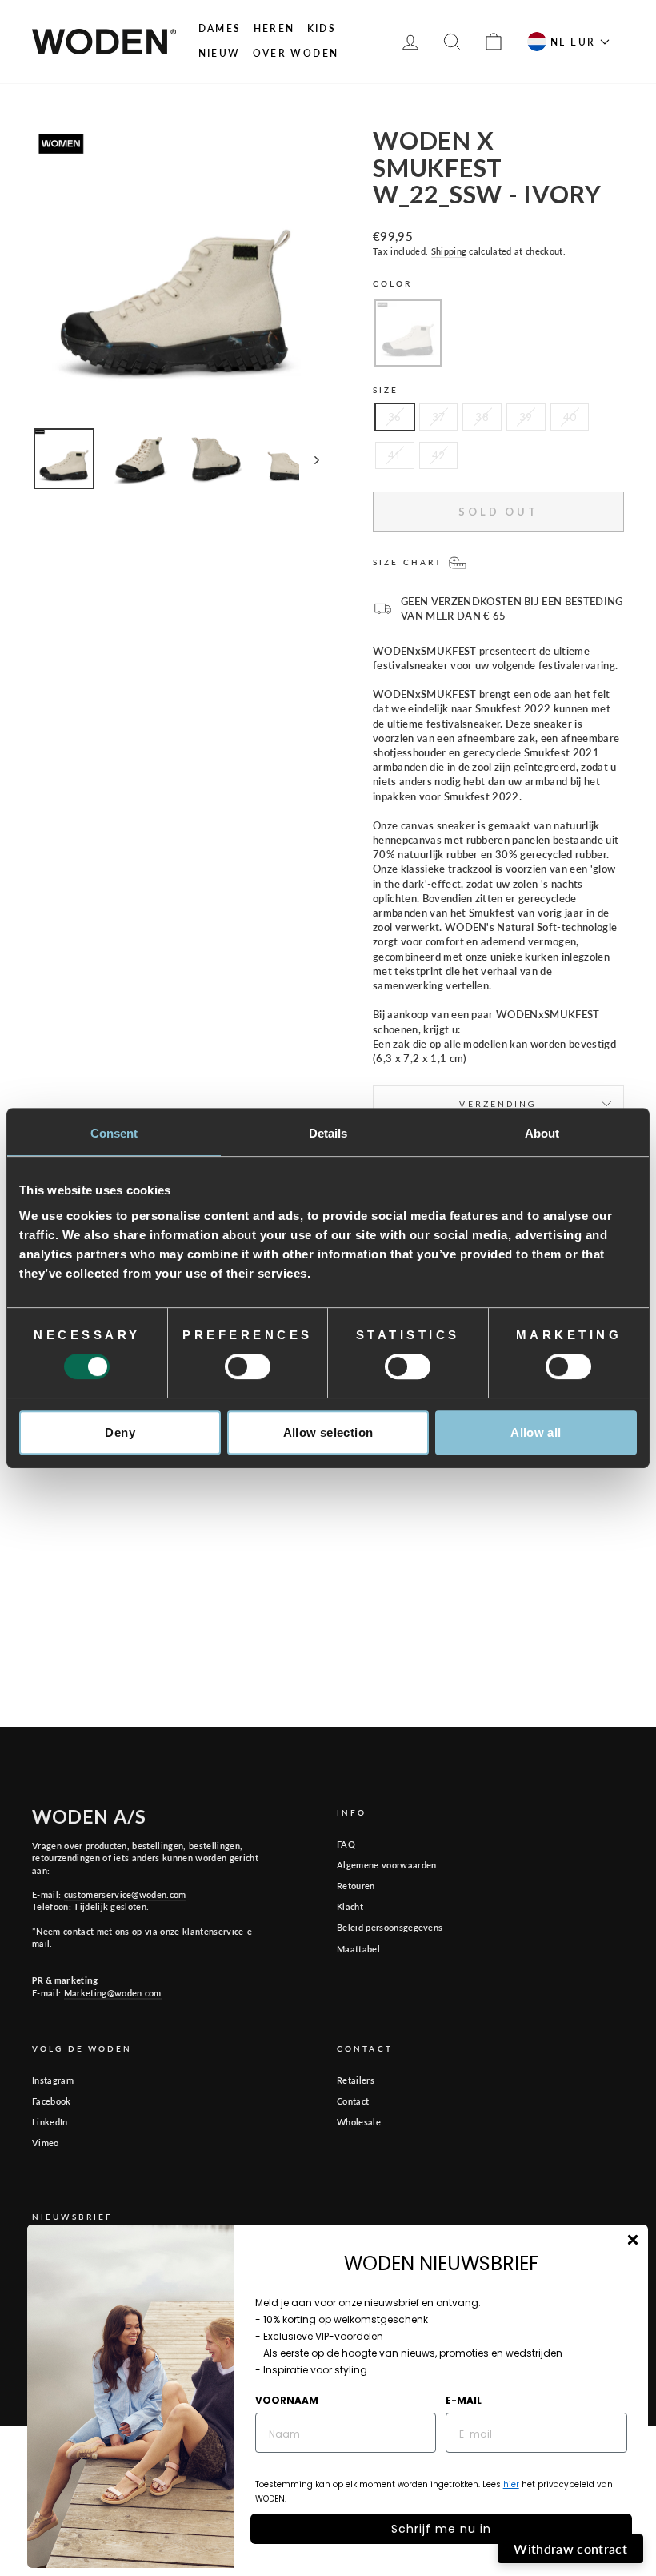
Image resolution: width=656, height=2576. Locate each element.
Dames (220, 28)
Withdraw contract (570, 2548)
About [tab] (542, 1133)
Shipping (449, 251)
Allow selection (328, 1432)
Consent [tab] (114, 1133)
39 (526, 417)
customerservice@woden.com (125, 1894)
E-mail (464, 2400)
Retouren (356, 1886)
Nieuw (220, 53)
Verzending (498, 1104)
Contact (353, 2101)
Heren (274, 28)
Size (386, 390)
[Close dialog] (633, 2240)
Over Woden (296, 53)
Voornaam (287, 2400)
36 (395, 417)
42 (439, 455)
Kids (322, 28)
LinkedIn (50, 2122)
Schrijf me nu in (441, 2529)
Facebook (52, 2101)
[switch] (248, 1366)
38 (482, 417)
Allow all (536, 1432)
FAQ (346, 1844)
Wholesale (359, 2122)
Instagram (53, 2080)
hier (511, 2484)
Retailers (356, 2080)
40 (570, 417)
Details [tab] (328, 1133)
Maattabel (358, 1949)
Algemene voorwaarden (387, 1865)
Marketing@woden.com (113, 1993)
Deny (120, 1432)
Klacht (350, 1906)
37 (439, 417)
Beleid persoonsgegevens (390, 1927)
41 (395, 455)
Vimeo (46, 2143)
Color (393, 283)
